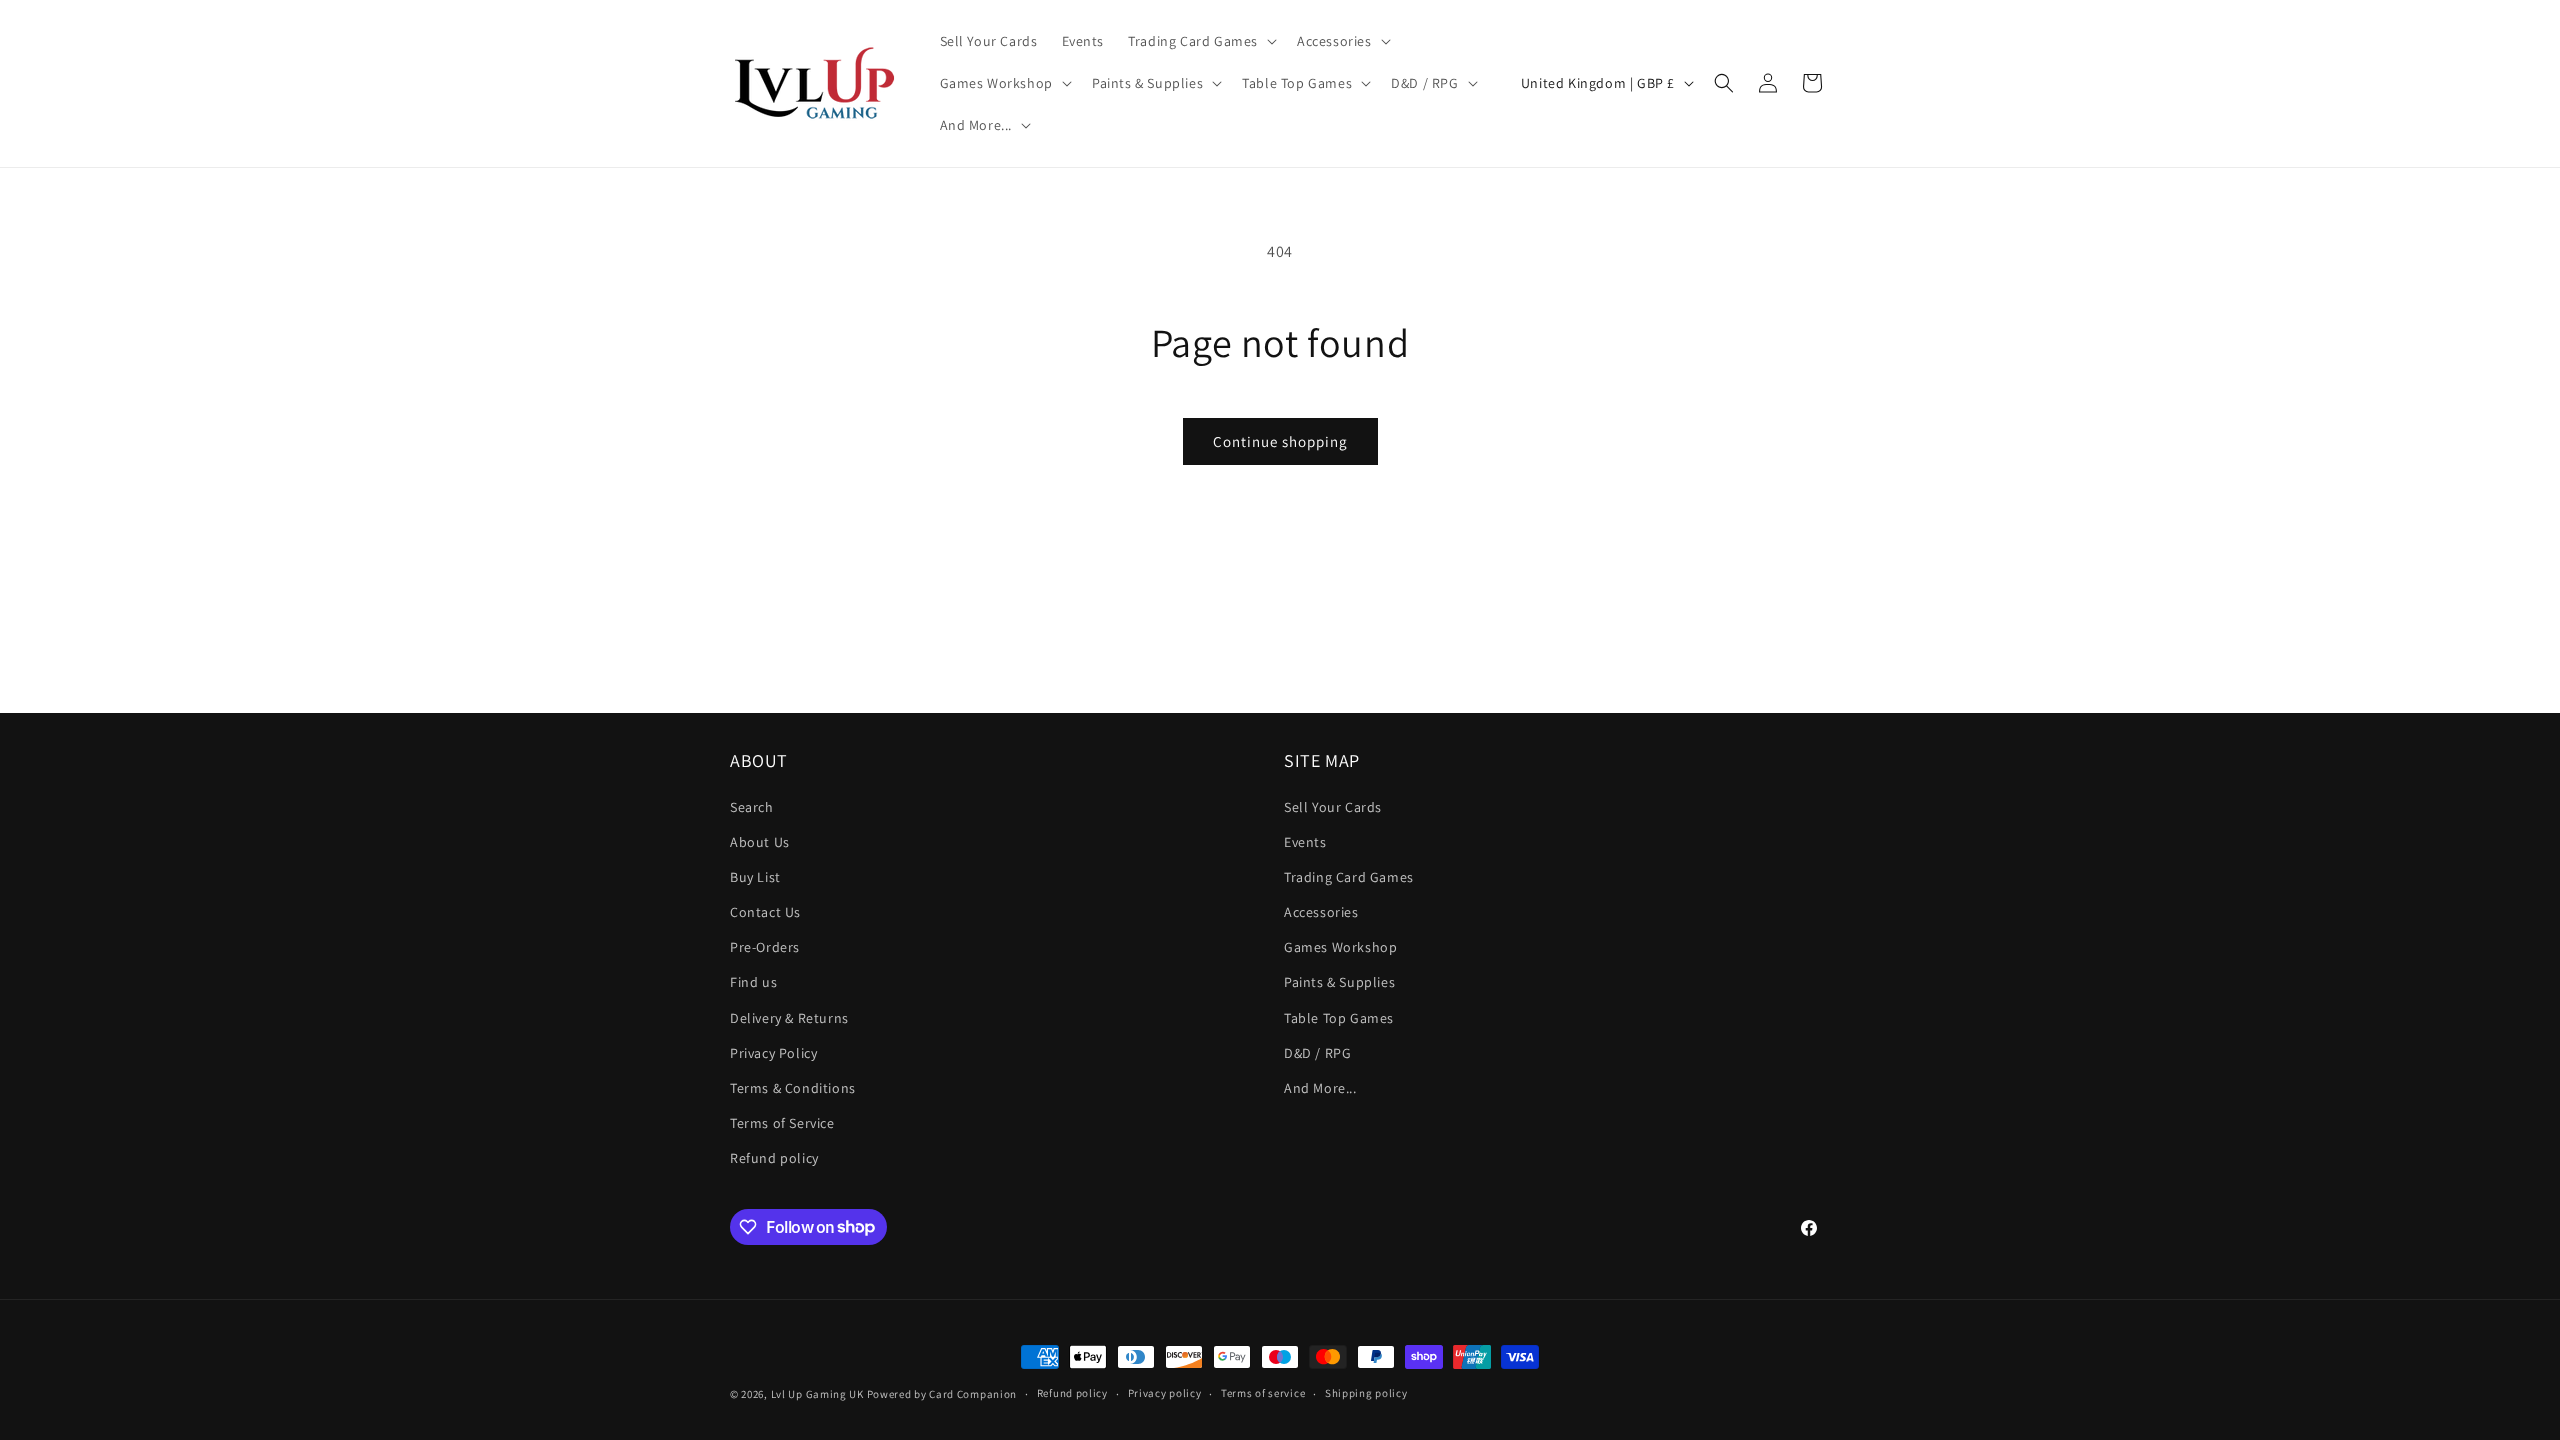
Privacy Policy (773, 1053)
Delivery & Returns (789, 1018)
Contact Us (765, 912)
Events (1305, 842)
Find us (753, 982)
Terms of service (1263, 1393)
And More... (1320, 1088)
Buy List (755, 877)
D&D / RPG (1317, 1053)
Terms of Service (782, 1123)
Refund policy (774, 1158)
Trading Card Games (1349, 877)
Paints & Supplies (1339, 982)
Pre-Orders (765, 947)
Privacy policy (1165, 1393)
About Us (760, 842)
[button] (1200, 41)
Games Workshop (1340, 947)
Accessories (1321, 912)
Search (752, 807)
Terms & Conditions (793, 1088)
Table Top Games (1339, 1018)
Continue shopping (1280, 441)
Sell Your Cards (1333, 807)
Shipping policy (1366, 1393)
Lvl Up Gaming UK (817, 1394)
